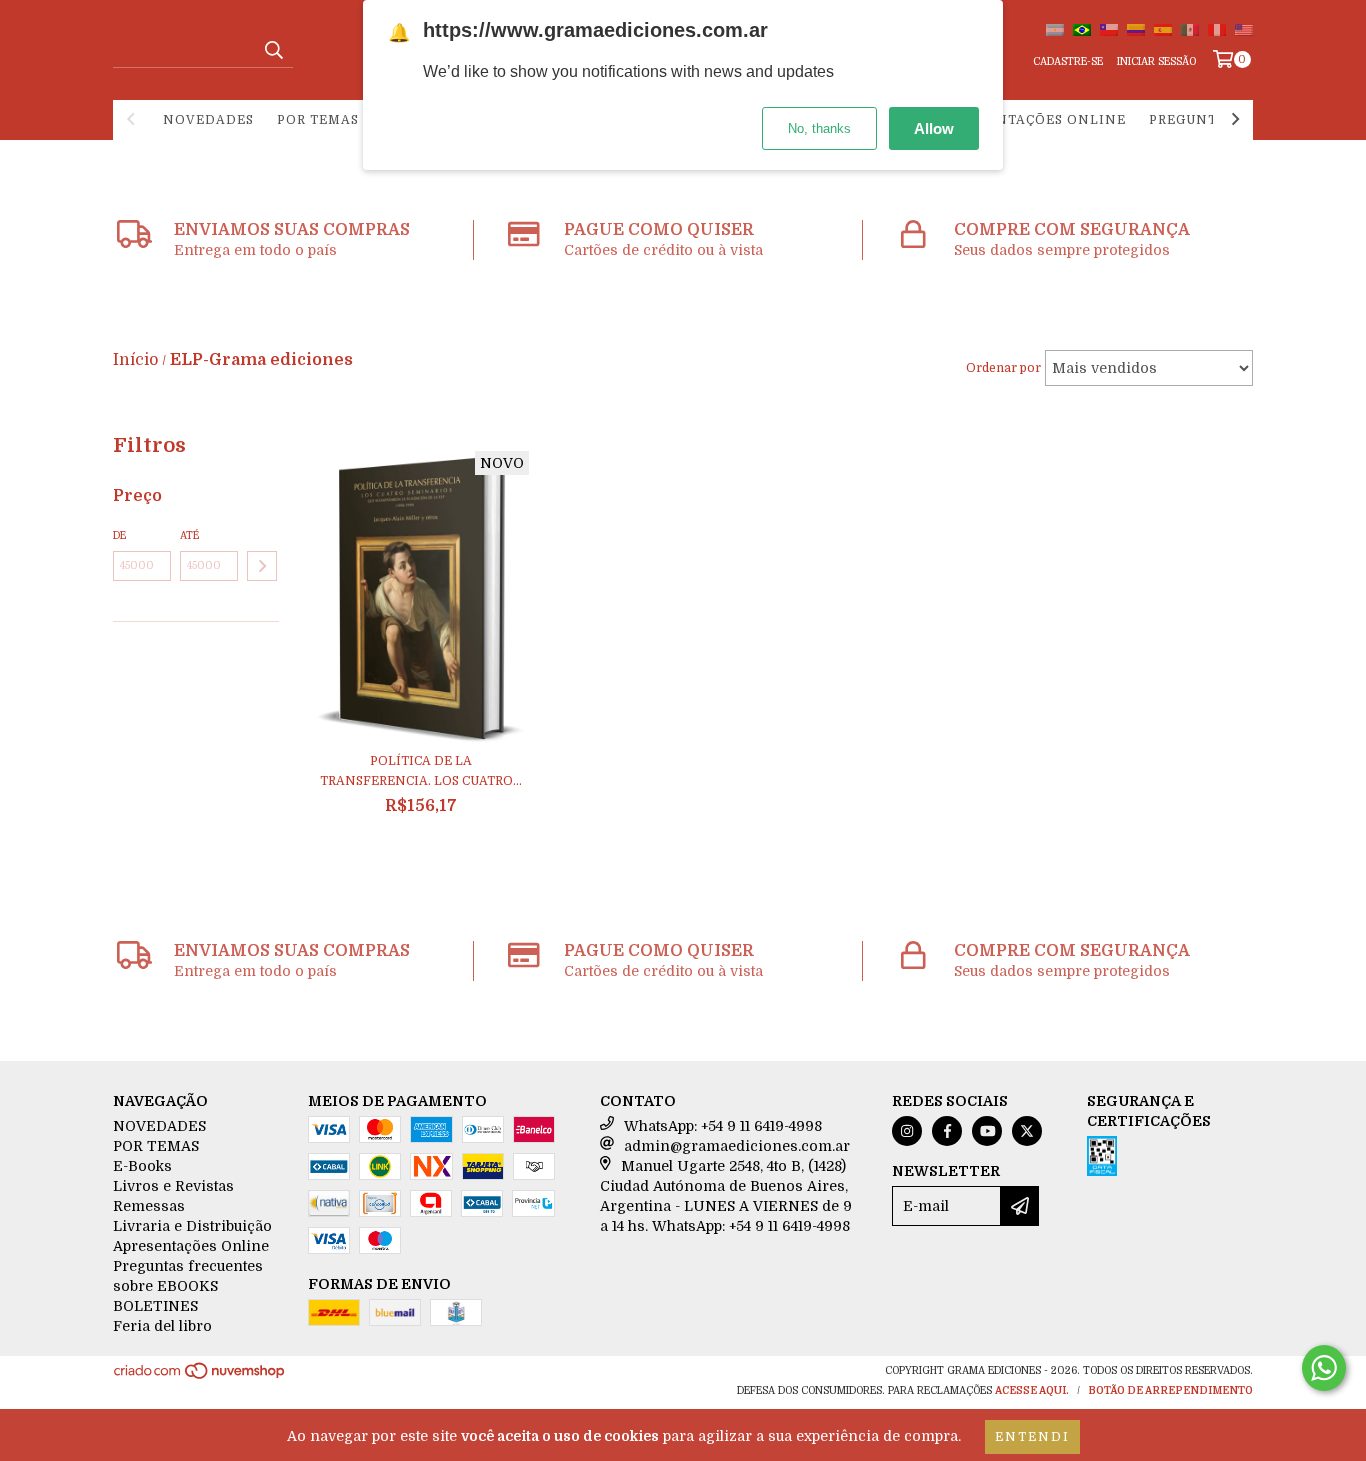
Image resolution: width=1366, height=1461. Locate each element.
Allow (934, 128)
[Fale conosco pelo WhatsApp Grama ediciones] (1324, 1368)
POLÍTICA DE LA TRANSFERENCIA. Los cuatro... (421, 771)
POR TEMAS (318, 120)
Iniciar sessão (1156, 61)
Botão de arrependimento (1170, 1390)
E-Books (142, 1166)
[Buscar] (273, 50)
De (119, 535)
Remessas (149, 1206)
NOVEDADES (208, 120)
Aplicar (262, 566)
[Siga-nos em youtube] (987, 1131)
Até (189, 535)
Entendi (1032, 1437)
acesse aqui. (1032, 1390)
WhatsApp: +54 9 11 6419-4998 (723, 1126)
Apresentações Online (1034, 120)
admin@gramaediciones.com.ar (737, 1146)
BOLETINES (155, 1306)
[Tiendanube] (200, 1377)
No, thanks (819, 128)
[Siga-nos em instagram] (907, 1131)
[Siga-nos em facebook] (947, 1131)
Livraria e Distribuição (192, 1226)
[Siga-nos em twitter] (1027, 1131)
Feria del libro (162, 1326)
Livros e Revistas (173, 1186)
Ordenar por (1003, 368)
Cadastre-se (1068, 61)
